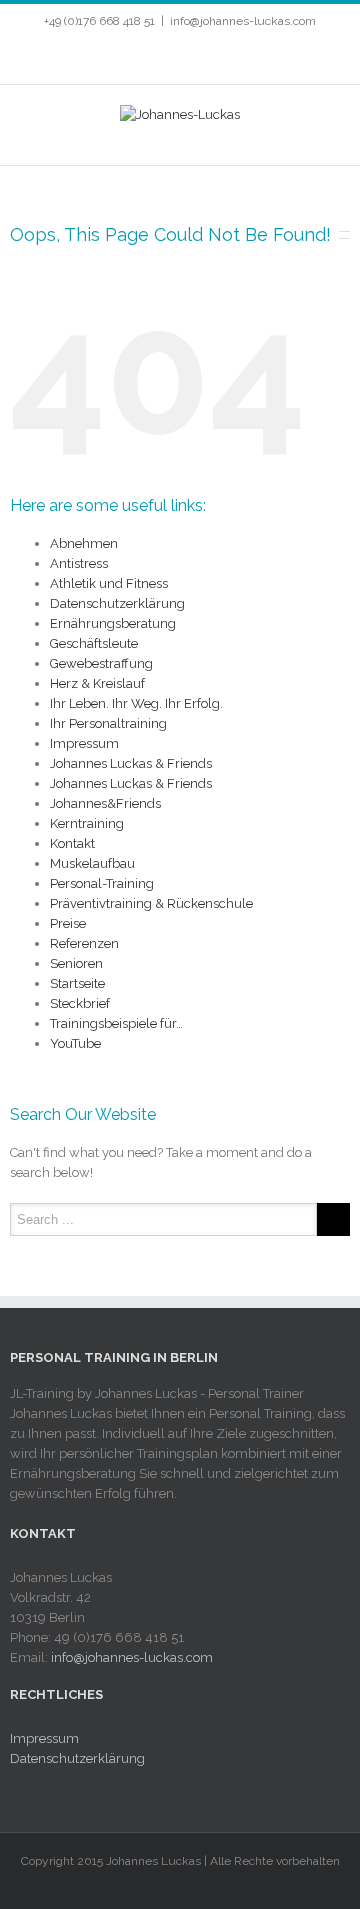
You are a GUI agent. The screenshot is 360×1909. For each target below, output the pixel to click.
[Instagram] (202, 56)
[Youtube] (170, 56)
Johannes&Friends (105, 803)
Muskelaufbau (92, 863)
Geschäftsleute (94, 643)
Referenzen (84, 943)
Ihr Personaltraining (108, 723)
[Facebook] (106, 56)
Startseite (77, 983)
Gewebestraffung (101, 663)
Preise (68, 923)
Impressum (84, 743)
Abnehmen (84, 543)
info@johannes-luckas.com (243, 21)
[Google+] (234, 56)
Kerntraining (87, 823)
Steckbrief (80, 1003)
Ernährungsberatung (113, 623)
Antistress (79, 563)
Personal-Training (102, 883)
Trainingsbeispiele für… (116, 1023)
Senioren (76, 963)
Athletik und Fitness (109, 583)
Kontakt (72, 843)
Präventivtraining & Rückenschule (151, 903)
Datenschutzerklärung (117, 603)
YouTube (75, 1043)
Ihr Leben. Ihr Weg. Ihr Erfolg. (136, 703)
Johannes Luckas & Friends (131, 763)
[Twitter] (138, 56)
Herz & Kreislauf (97, 683)
